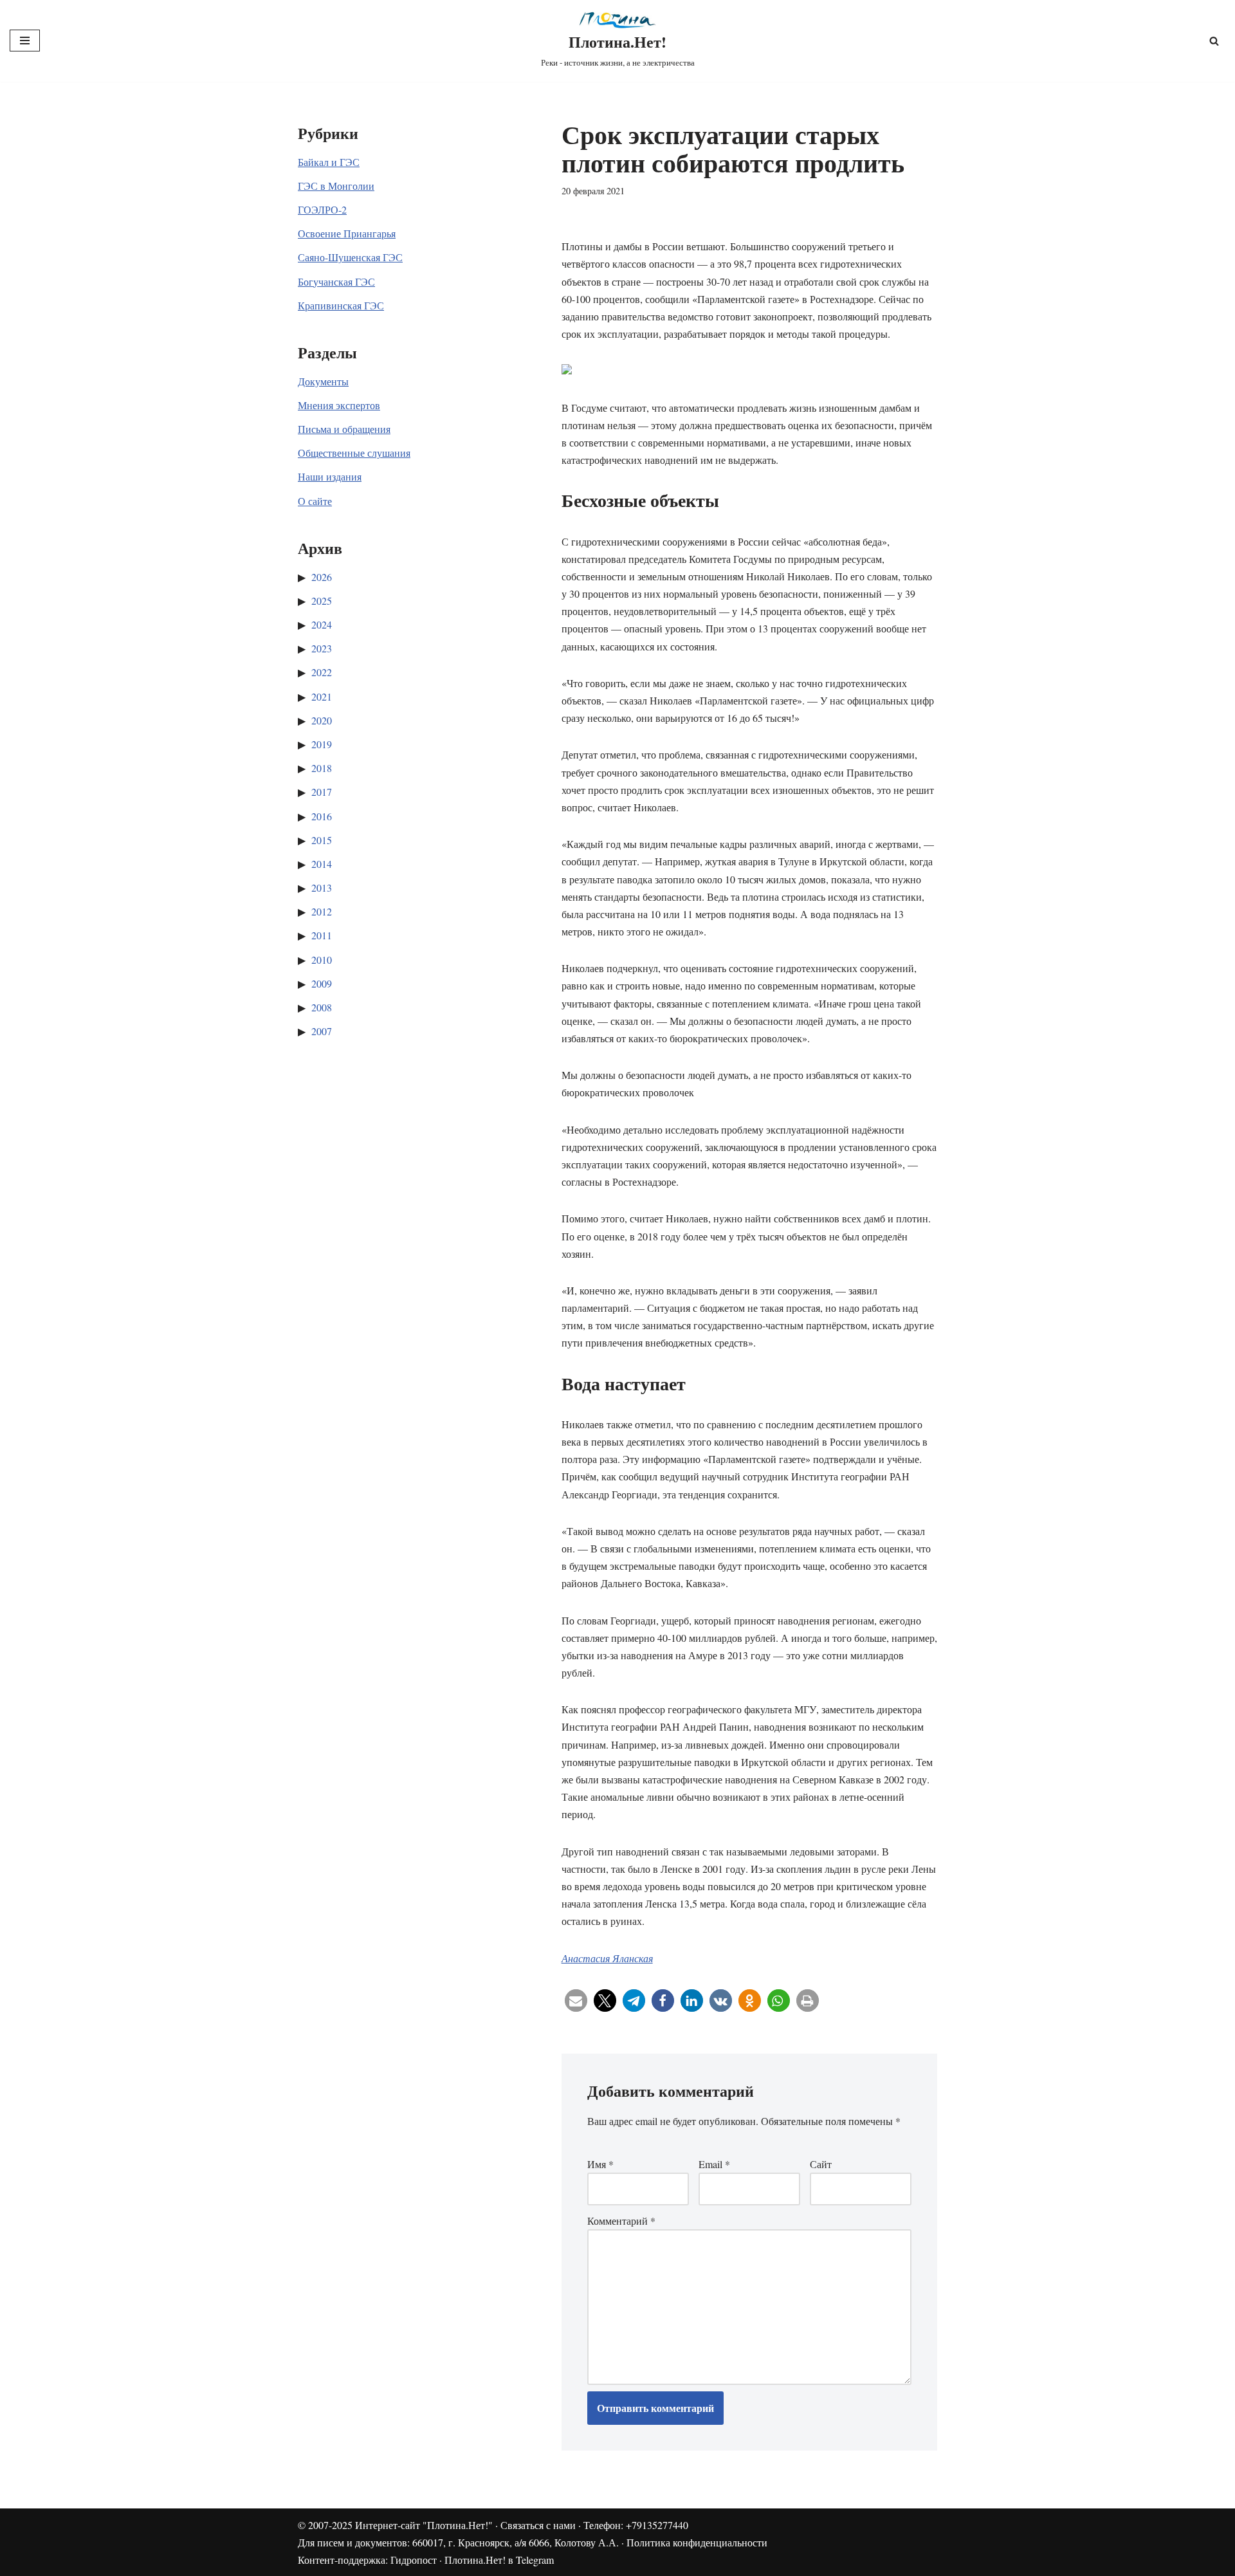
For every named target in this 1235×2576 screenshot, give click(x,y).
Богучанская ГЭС (336, 281)
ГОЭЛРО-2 (322, 209)
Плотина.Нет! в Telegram (499, 2560)
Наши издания (330, 476)
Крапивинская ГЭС (341, 305)
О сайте (315, 501)
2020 (322, 720)
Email (714, 2164)
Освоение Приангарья (347, 233)
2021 (322, 696)
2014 (322, 864)
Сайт (821, 2164)
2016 (322, 816)
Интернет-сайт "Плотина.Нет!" (424, 2525)
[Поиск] (1214, 41)
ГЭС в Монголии (336, 186)
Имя (600, 2164)
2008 (322, 1007)
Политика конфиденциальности (697, 2542)
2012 (322, 911)
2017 (322, 792)
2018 (322, 768)
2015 (322, 840)
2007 (322, 1031)
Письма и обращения (344, 429)
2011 (322, 935)
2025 (322, 601)
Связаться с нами (538, 2525)
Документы (323, 381)
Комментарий (621, 2221)
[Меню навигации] (25, 41)
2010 (322, 960)
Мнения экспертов (339, 405)
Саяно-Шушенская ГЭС (350, 257)
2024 (322, 624)
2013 (322, 888)
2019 (322, 744)
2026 (322, 577)
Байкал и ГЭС (329, 162)
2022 (322, 672)
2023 (322, 648)
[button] (576, 2001)
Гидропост (414, 2560)
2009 (322, 983)
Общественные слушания (354, 453)
